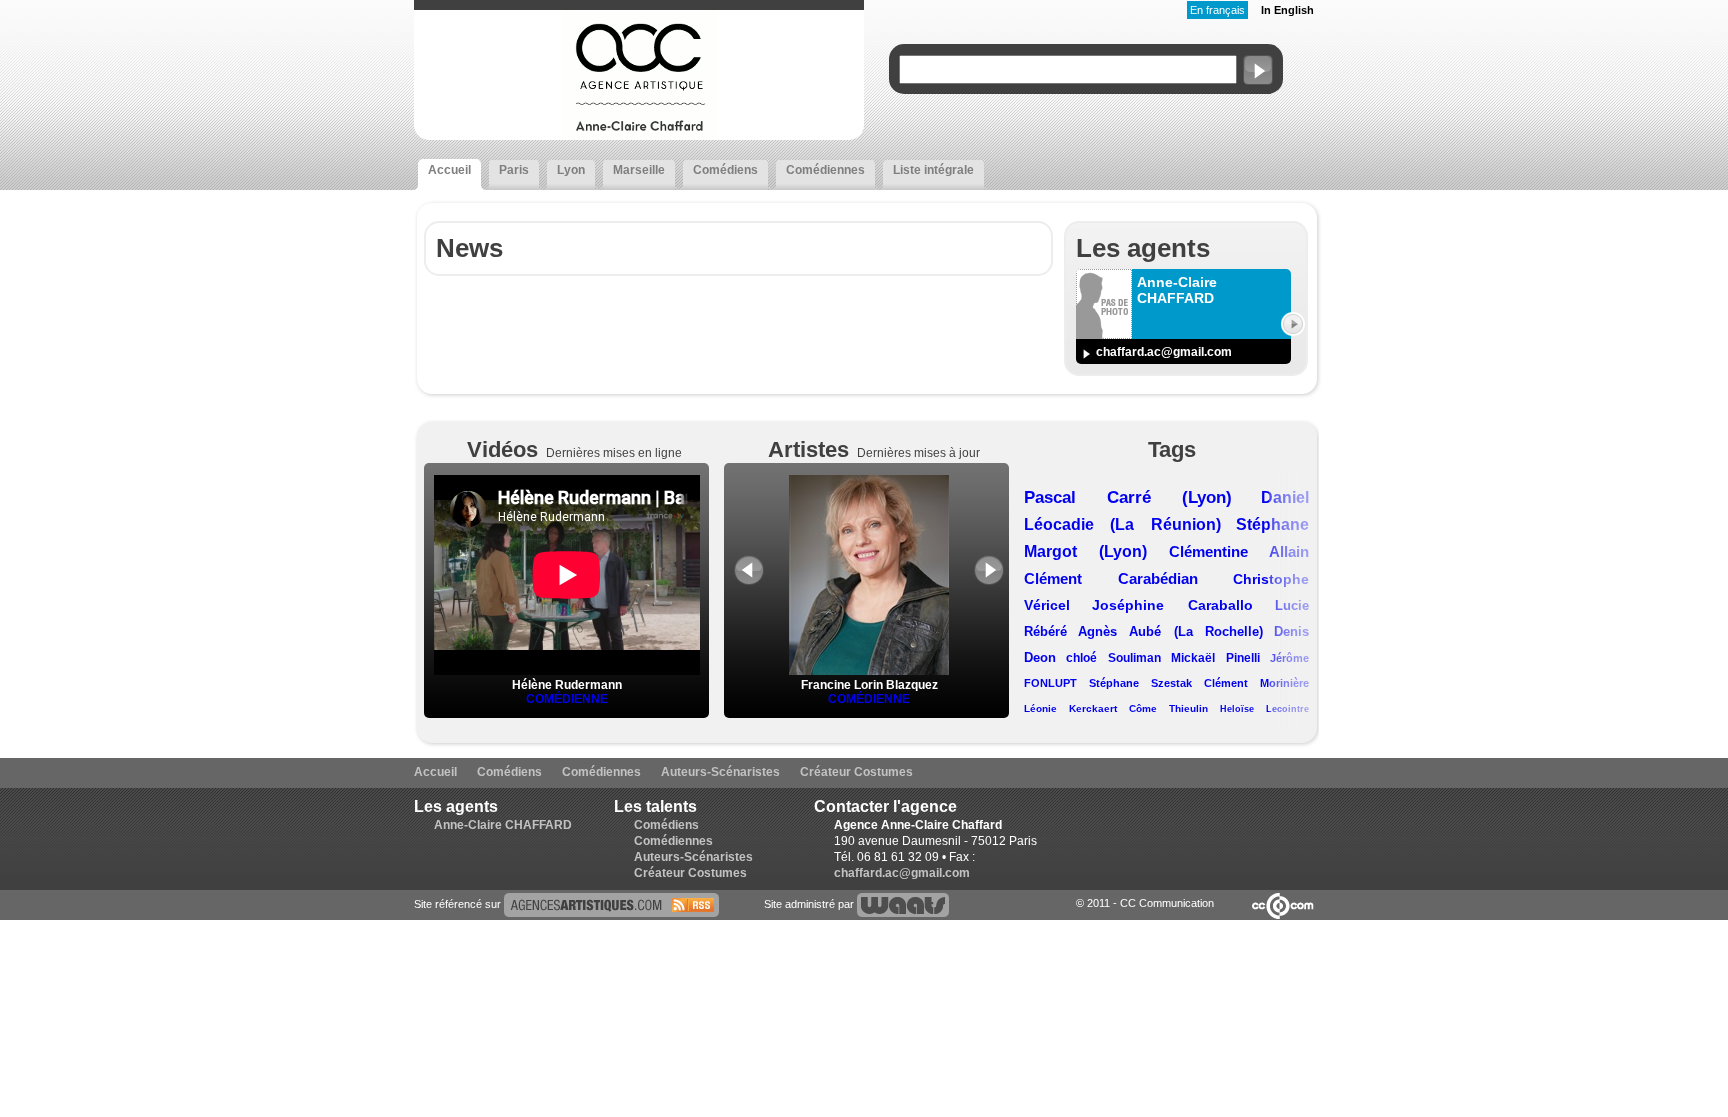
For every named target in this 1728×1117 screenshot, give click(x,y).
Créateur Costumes (856, 772)
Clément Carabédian (1111, 578)
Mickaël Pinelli (1215, 658)
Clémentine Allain (1239, 551)
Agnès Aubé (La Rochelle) (1170, 631)
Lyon (571, 170)
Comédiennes (825, 170)
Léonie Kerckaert (1070, 708)
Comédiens (725, 170)
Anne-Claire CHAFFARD (503, 825)
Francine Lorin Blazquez (869, 685)
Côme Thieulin (1168, 708)
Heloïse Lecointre (1264, 709)
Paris (514, 170)
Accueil (449, 170)
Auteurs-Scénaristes (720, 772)
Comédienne (567, 699)
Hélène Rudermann (567, 685)
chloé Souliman (1113, 658)
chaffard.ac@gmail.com (1164, 352)
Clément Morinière (1256, 683)
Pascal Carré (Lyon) (1128, 497)
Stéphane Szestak (1140, 683)
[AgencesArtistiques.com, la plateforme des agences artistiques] (611, 904)
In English (1287, 10)
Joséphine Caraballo (1172, 605)
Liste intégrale (933, 170)
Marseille (639, 170)
